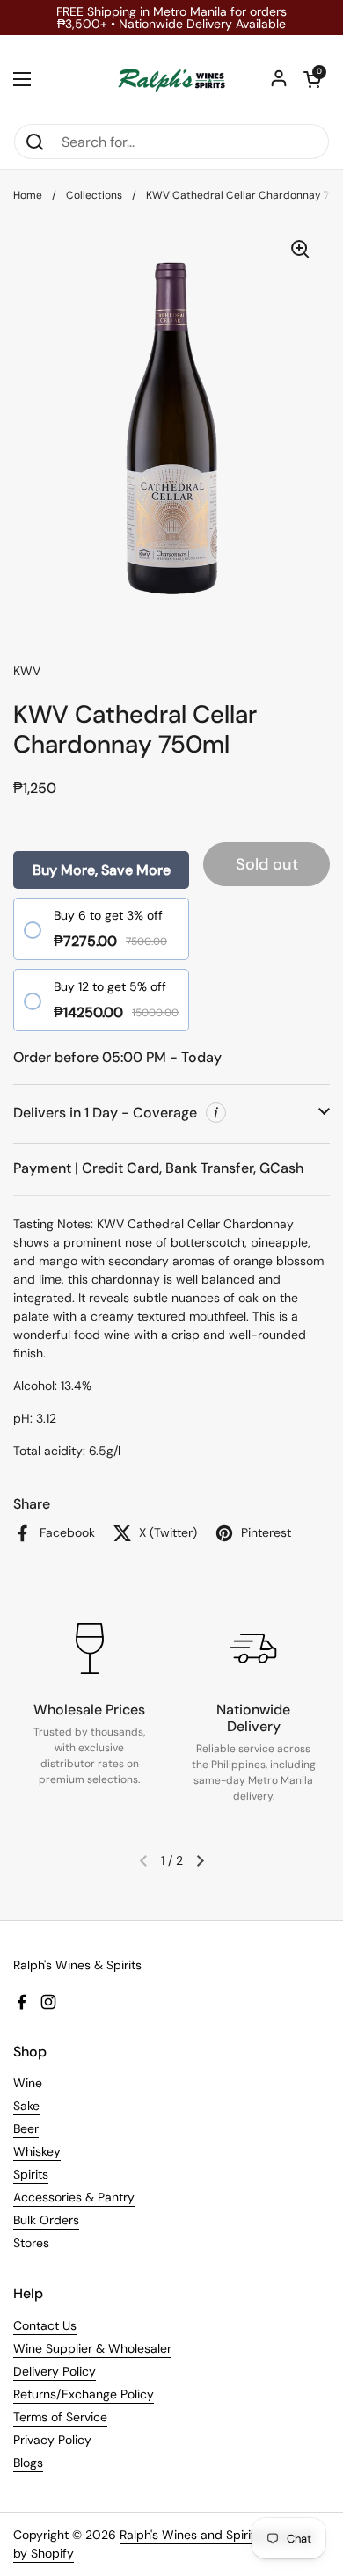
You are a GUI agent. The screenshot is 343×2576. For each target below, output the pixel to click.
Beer (26, 2128)
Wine (28, 2083)
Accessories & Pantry (74, 2197)
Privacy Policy (52, 2440)
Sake (26, 2106)
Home (28, 195)
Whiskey (37, 2151)
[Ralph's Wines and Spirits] (171, 79)
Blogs (28, 2463)
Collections (94, 195)
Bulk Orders (46, 2220)
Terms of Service (60, 2417)
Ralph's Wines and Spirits (190, 2535)
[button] (312, 79)
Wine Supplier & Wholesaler (92, 2348)
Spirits (31, 2174)
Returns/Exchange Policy (84, 2394)
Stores (31, 2243)
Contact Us (45, 2325)
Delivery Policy (55, 2371)
